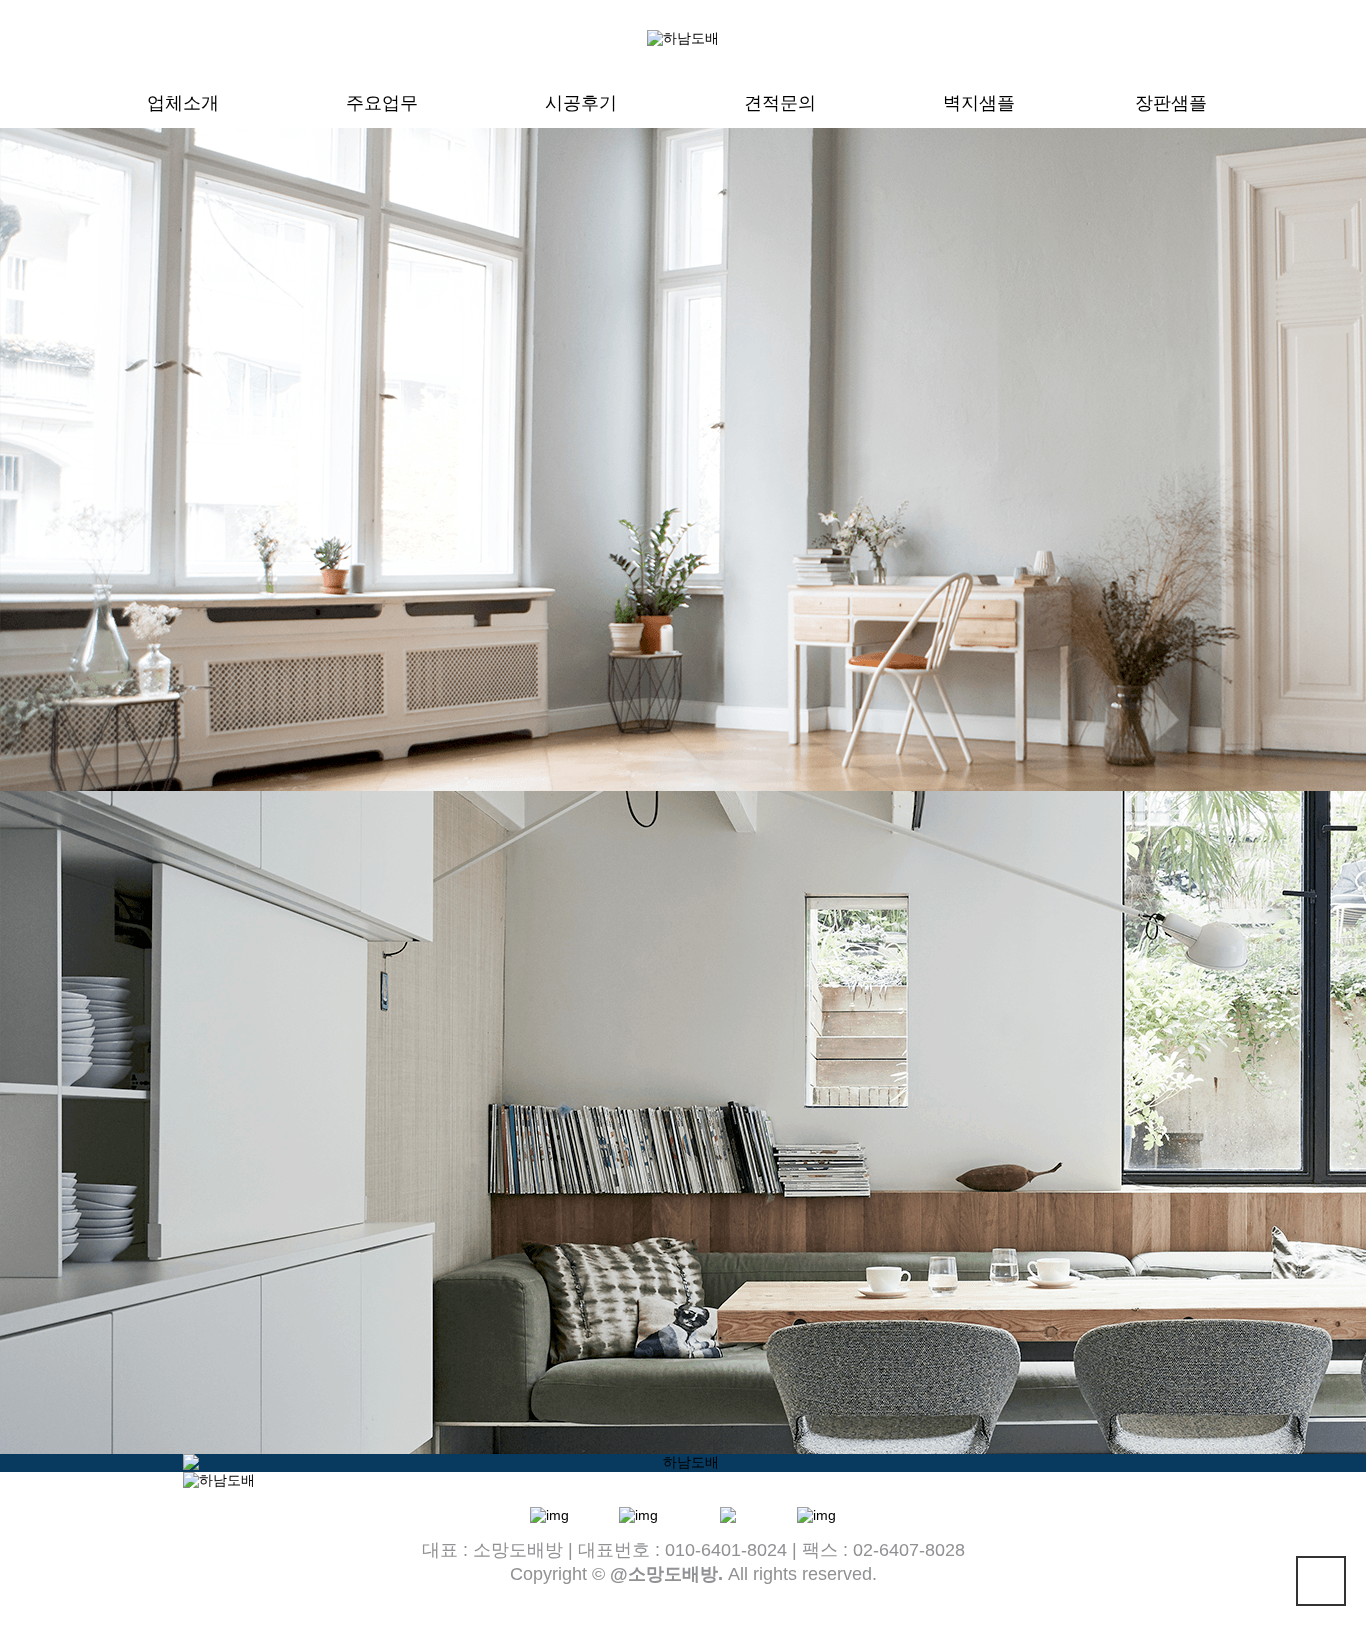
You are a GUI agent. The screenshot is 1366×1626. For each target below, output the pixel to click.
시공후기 (581, 103)
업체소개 (183, 103)
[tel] (549, 1513)
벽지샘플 (979, 103)
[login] (816, 1513)
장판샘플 (1171, 103)
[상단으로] (1321, 1581)
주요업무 (382, 103)
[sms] (638, 1513)
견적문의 (780, 103)
